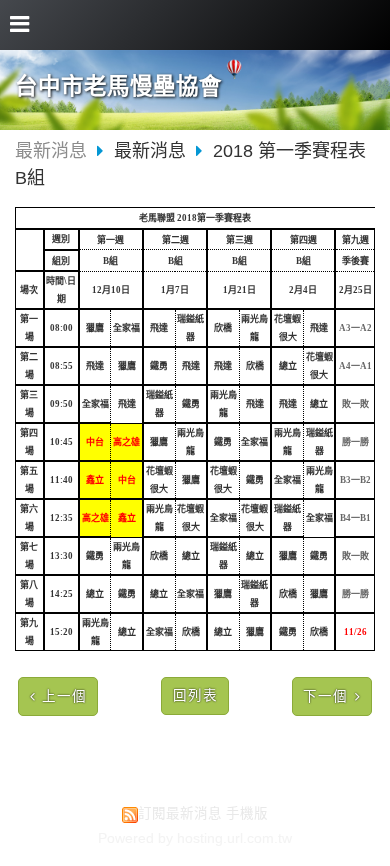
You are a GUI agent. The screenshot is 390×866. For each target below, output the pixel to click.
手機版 (247, 813)
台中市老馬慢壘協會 (118, 86)
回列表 (195, 695)
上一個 (64, 696)
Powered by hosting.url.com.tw (195, 838)
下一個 (325, 696)
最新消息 (51, 151)
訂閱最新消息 (180, 813)
